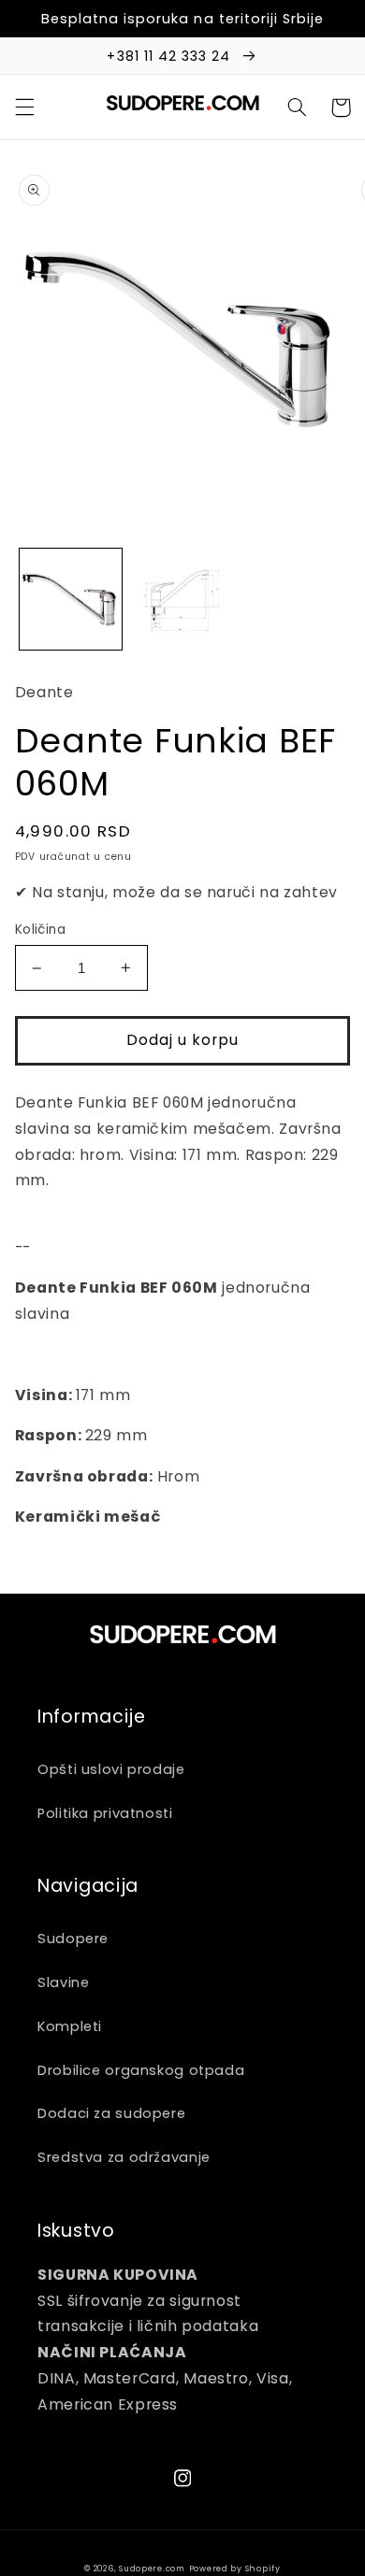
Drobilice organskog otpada (141, 2070)
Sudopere (73, 1939)
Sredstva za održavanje (124, 2157)
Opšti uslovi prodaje (111, 1769)
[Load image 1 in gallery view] (71, 600)
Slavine (63, 1982)
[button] (24, 107)
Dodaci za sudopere (111, 2113)
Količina (40, 930)
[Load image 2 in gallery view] (182, 600)
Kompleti (70, 2026)
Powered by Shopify (235, 2569)
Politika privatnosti (105, 1813)
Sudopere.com (152, 2569)
